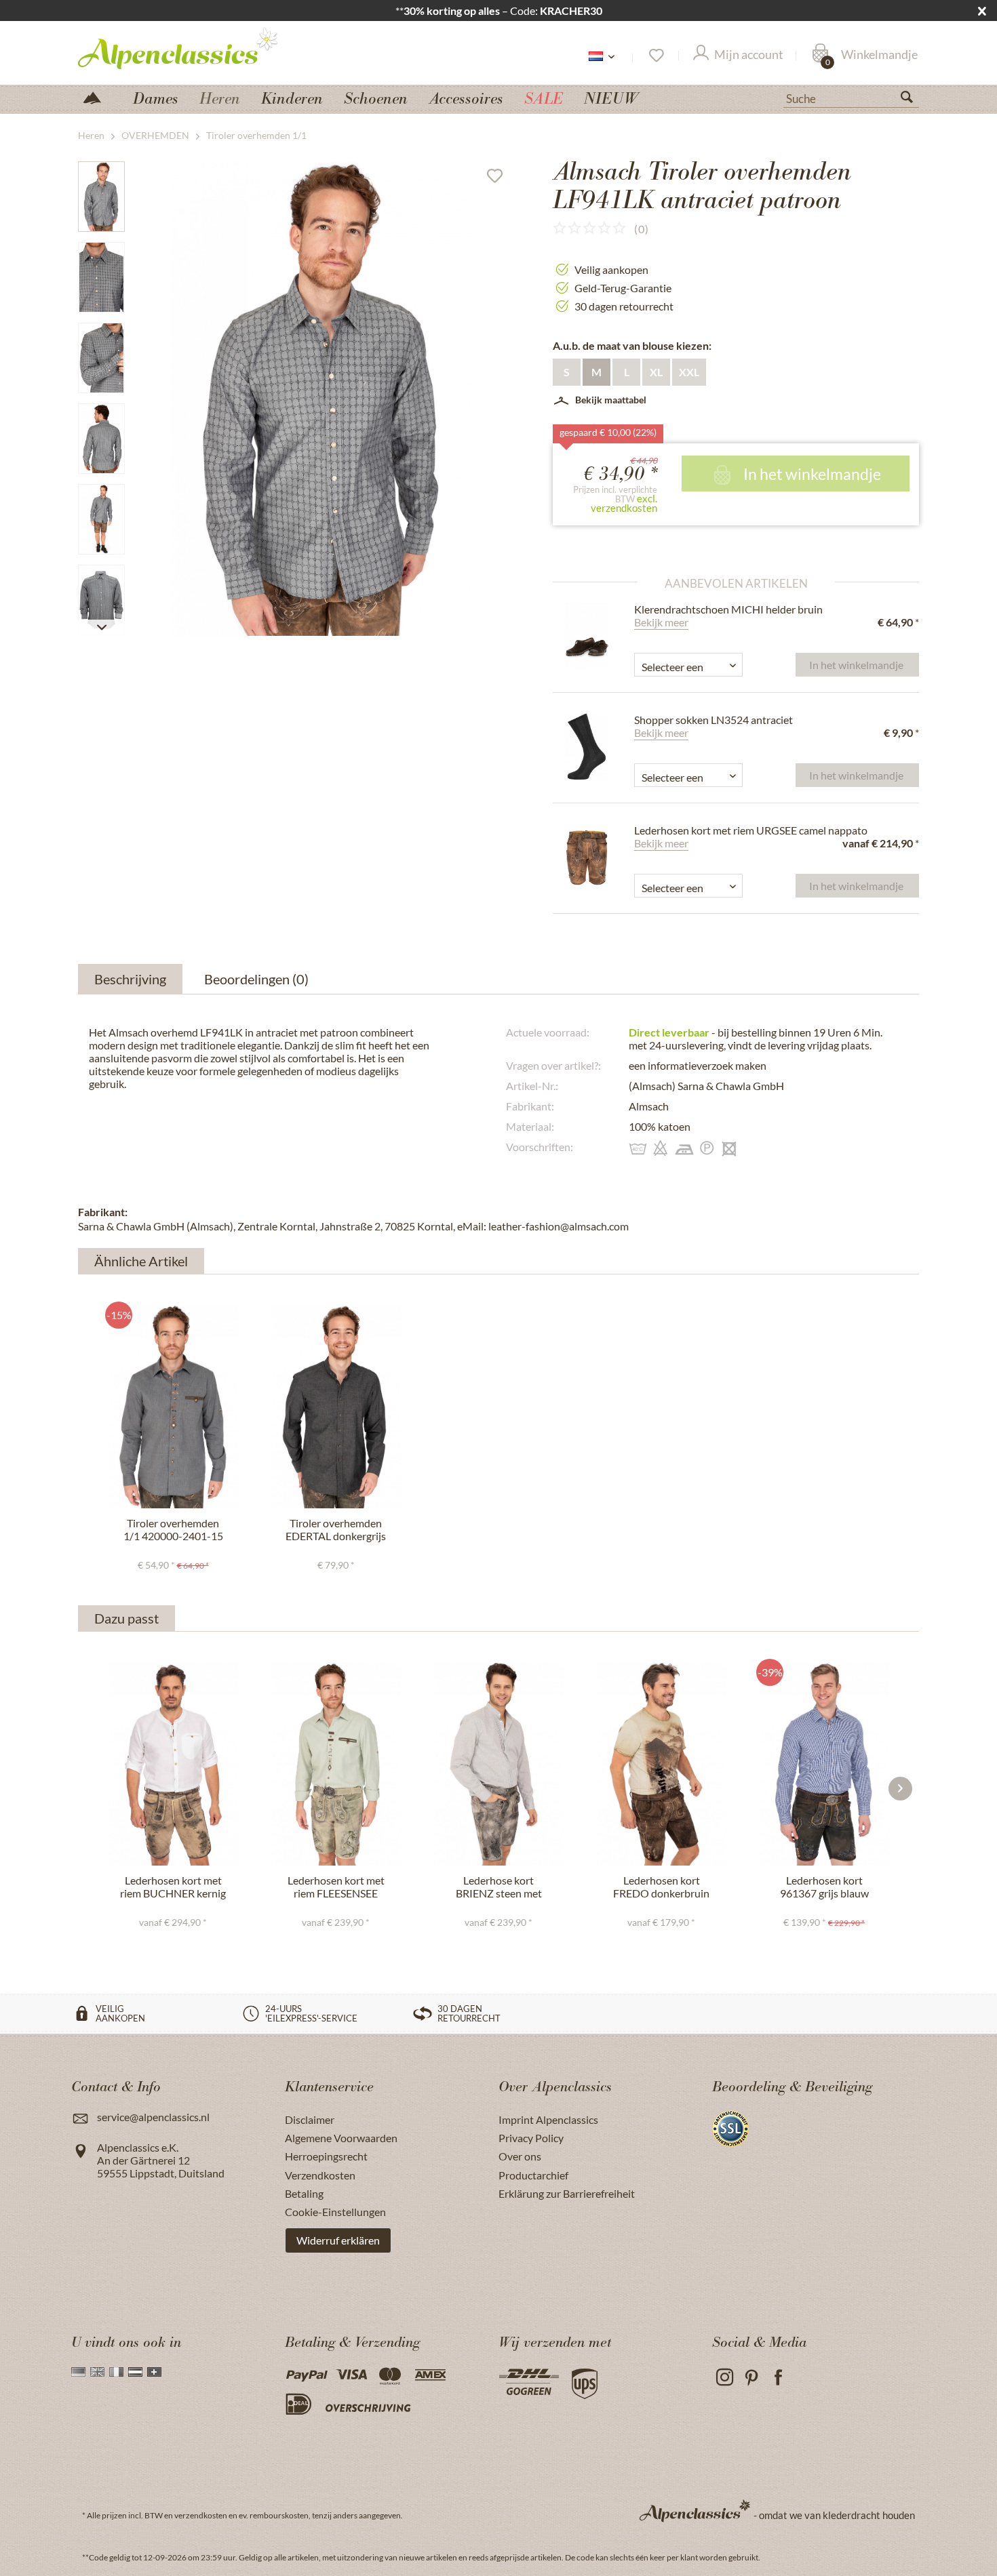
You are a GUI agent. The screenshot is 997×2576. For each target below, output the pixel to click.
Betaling (304, 2193)
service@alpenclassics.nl (153, 2117)
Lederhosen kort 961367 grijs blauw (824, 1887)
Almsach (649, 1106)
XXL (689, 372)
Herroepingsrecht (326, 2156)
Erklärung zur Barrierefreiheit (567, 2193)
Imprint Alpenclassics (548, 2119)
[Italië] (116, 2372)
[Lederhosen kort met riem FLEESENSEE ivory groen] (336, 1764)
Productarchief (533, 2175)
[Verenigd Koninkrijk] (97, 2372)
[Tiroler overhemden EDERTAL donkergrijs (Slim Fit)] (336, 1407)
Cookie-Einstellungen (335, 2212)
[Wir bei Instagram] (724, 2378)
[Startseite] (98, 97)
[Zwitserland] (154, 2372)
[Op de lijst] (500, 179)
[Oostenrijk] (135, 2372)
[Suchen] (912, 100)
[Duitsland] (78, 2372)
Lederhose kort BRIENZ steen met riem (499, 1887)
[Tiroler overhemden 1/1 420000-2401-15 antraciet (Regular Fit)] (173, 1407)
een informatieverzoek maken (698, 1065)
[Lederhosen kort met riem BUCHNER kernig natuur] (173, 1764)
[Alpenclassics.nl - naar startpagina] (203, 47)
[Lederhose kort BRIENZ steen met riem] (498, 1764)
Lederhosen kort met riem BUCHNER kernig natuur (173, 1887)
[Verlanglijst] (656, 56)
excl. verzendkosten (624, 503)
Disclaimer (310, 2119)
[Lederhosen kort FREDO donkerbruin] (661, 1764)
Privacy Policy (531, 2138)
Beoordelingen (256, 979)
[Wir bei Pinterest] (751, 2378)
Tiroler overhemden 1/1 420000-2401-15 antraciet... (173, 1530)
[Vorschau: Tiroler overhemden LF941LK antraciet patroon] (101, 197)
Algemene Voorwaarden (341, 2138)
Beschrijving (130, 979)
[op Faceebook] (778, 2378)
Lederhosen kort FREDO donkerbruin (661, 1887)
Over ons (520, 2156)
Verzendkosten (320, 2175)
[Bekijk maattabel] (748, 654)
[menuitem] (851, 97)
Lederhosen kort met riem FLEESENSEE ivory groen (336, 1887)
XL (656, 372)
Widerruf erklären (338, 2240)
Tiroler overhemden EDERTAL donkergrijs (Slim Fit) (336, 1530)
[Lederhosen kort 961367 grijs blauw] (824, 1764)
